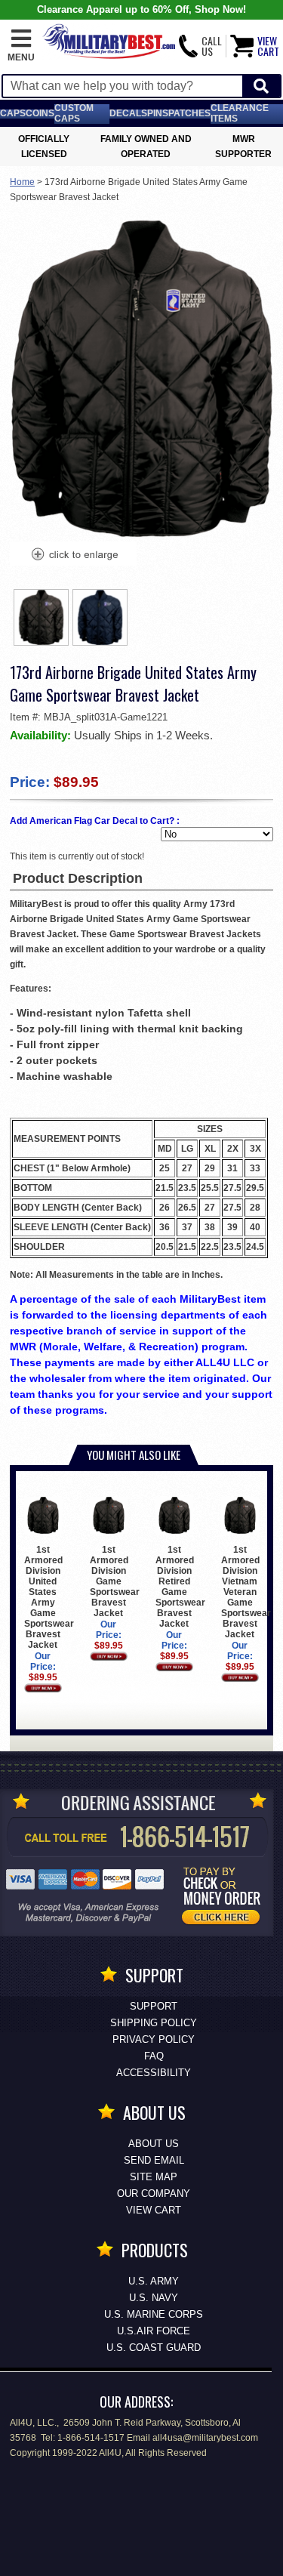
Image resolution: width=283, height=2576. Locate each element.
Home (22, 182)
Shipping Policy (154, 2023)
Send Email (154, 2160)
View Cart (154, 2210)
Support (154, 2006)
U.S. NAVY (154, 2298)
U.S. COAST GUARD (154, 2348)
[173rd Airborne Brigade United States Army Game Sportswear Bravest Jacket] (74, 556)
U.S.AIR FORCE (154, 2331)
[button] (21, 46)
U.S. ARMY (154, 2281)
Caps (13, 113)
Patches (189, 113)
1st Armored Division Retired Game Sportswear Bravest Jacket (180, 1587)
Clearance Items (240, 113)
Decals (128, 113)
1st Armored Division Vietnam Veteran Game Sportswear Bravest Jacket (246, 1592)
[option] (42, 617)
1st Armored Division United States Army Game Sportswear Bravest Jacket (49, 1597)
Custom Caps (74, 113)
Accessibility (154, 2073)
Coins (40, 113)
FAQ (154, 2056)
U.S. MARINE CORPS (154, 2314)
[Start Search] (261, 86)
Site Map (154, 2177)
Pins (158, 113)
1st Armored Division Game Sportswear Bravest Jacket (115, 1581)
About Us (154, 2144)
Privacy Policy (154, 2039)
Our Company (154, 2193)
